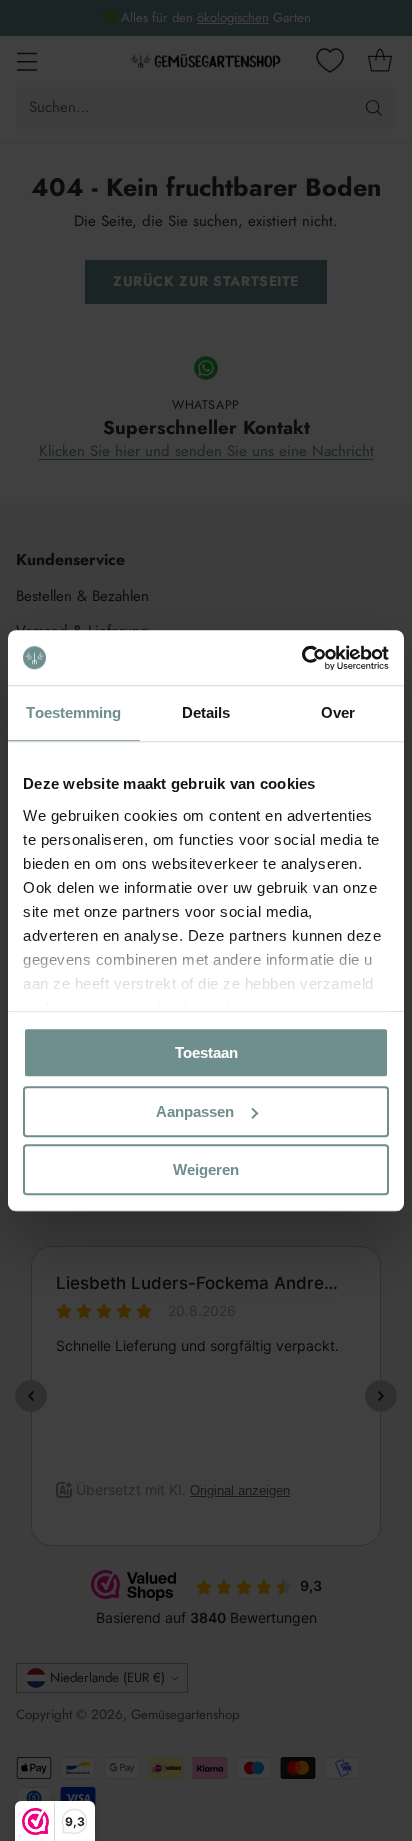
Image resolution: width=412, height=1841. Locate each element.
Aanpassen (195, 1111)
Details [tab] (206, 712)
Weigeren (206, 1169)
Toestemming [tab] (73, 712)
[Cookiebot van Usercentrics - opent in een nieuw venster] (301, 658)
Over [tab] (338, 712)
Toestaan (206, 1052)
